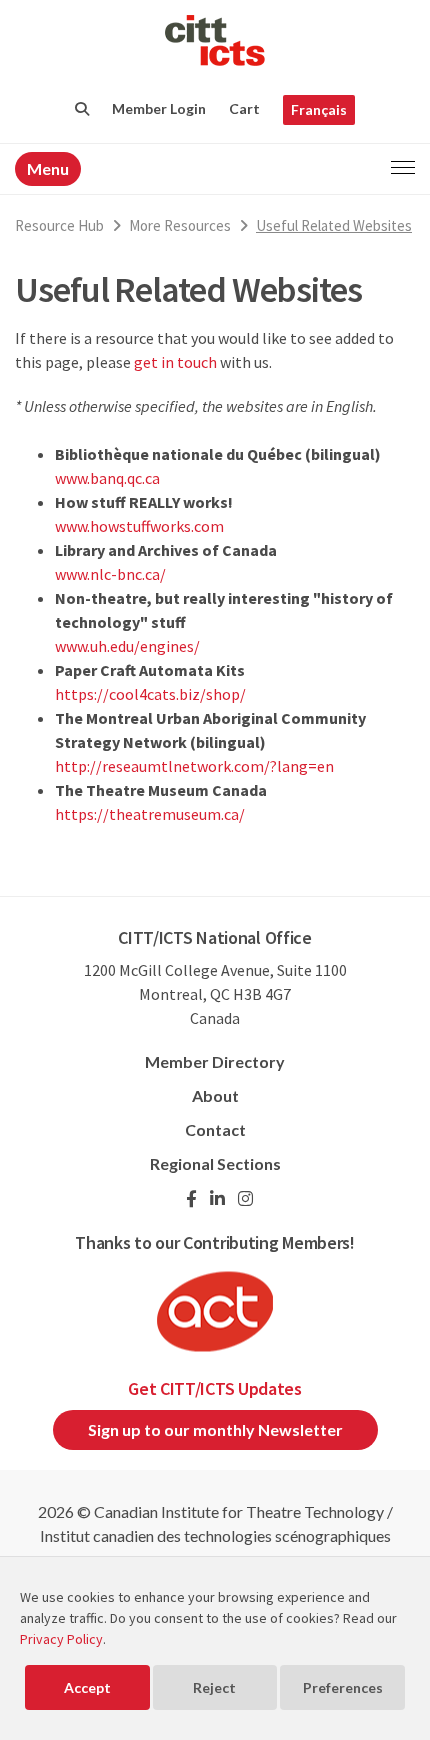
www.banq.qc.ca (107, 478)
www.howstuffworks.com (139, 526)
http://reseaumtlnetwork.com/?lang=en (194, 766)
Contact (215, 1129)
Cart (244, 108)
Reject (214, 1687)
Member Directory (215, 1061)
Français (319, 109)
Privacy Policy (61, 1639)
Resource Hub (59, 225)
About (215, 1095)
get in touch (175, 362)
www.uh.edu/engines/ (127, 646)
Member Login (159, 108)
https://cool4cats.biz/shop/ (150, 694)
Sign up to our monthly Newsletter (215, 1429)
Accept (87, 1687)
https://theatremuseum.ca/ (150, 814)
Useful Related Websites (334, 225)
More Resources (180, 225)
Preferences (343, 1687)
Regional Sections (215, 1163)
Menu (48, 168)
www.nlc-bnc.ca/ (110, 574)
